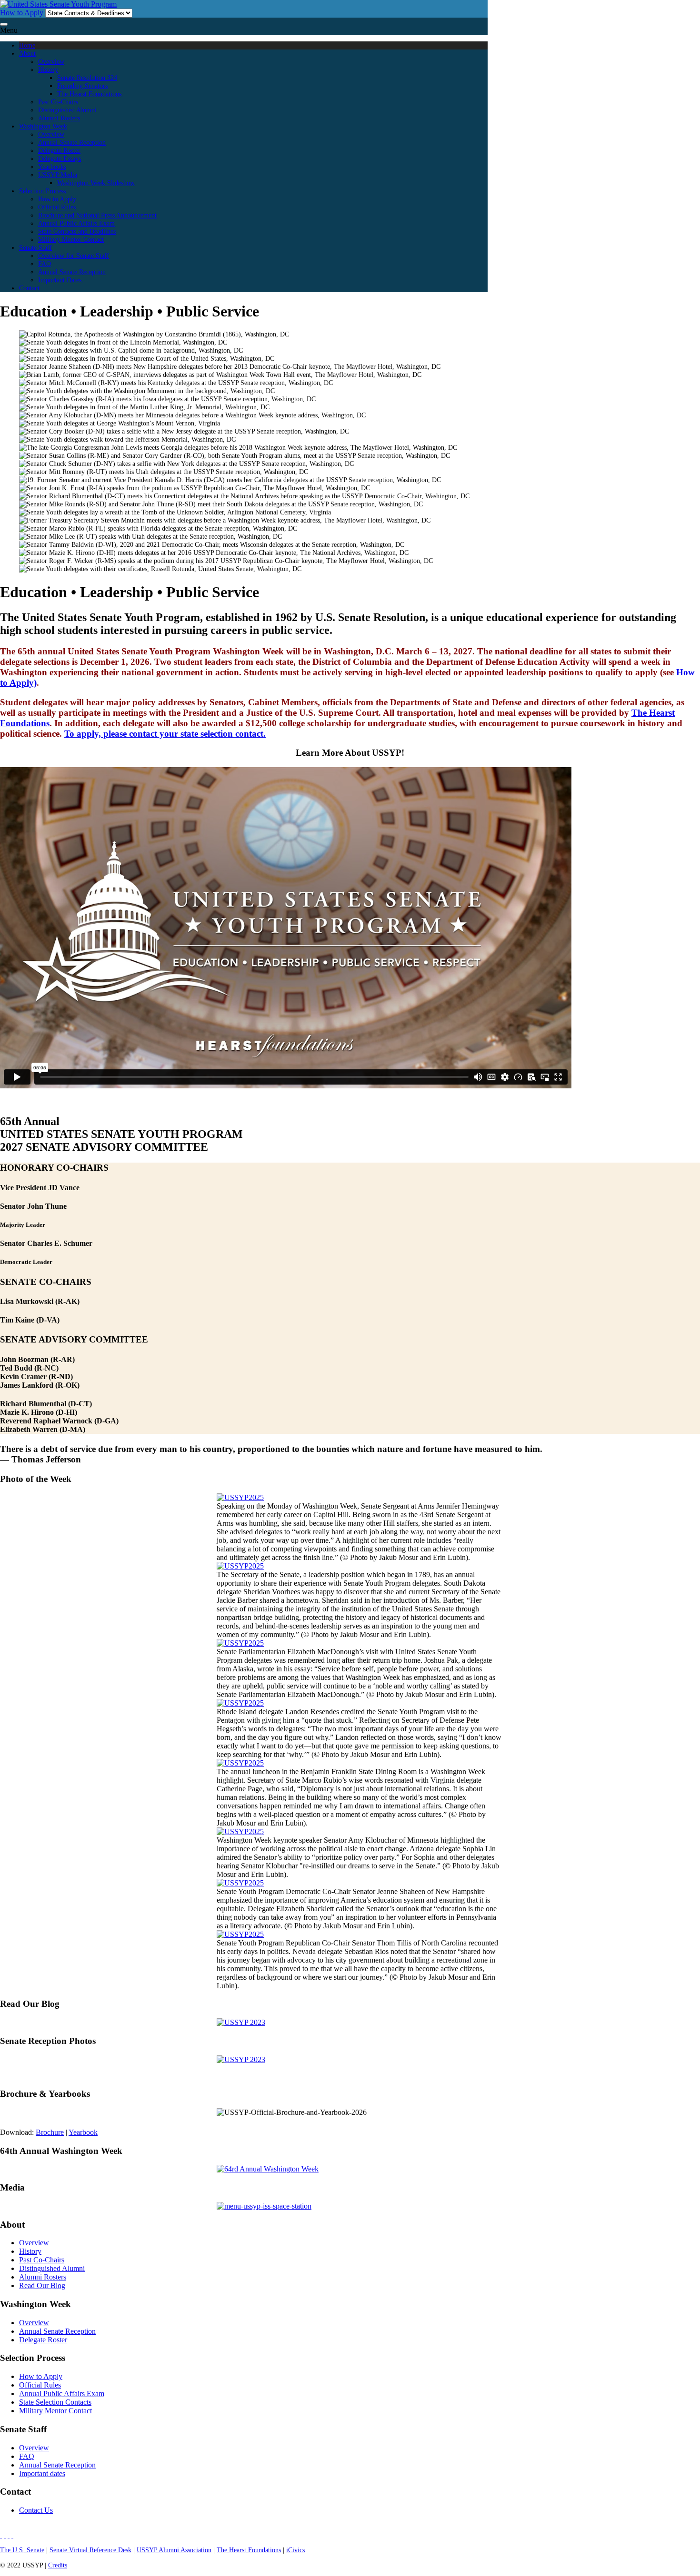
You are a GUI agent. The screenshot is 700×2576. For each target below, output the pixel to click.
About (27, 53)
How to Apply (22, 13)
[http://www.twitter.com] (9, 2535)
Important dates (42, 2473)
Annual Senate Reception (72, 142)
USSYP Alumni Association (174, 2550)
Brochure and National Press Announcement (97, 215)
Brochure (50, 2132)
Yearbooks (52, 167)
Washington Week (43, 126)
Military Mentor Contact (71, 239)
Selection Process (42, 191)
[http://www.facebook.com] (1, 2535)
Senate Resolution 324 (87, 78)
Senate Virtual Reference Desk (90, 2550)
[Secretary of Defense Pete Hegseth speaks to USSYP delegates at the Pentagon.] (240, 1703)
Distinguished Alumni (67, 110)
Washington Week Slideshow (96, 183)
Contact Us (36, 2510)
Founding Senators (82, 86)
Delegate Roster (59, 150)
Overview (51, 61)
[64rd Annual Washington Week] (268, 2169)
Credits (58, 2565)
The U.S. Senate (22, 2550)
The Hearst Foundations (89, 94)
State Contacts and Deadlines (77, 231)
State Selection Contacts (55, 2402)
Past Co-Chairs (58, 102)
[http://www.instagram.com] (12, 2535)
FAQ (45, 264)
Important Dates (60, 280)
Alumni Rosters (59, 118)
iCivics (295, 2550)
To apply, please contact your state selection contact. (165, 734)
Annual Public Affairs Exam (76, 223)
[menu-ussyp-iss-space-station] (264, 2206)
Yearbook (83, 2132)
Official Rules (57, 207)
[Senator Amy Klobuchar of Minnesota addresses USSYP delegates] (240, 1831)
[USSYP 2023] (241, 2022)
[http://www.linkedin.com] (5, 2535)
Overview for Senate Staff (74, 256)
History (48, 69)
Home (27, 45)
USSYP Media (58, 175)
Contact (29, 288)
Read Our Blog (42, 2285)
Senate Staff (35, 247)
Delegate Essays (60, 158)
